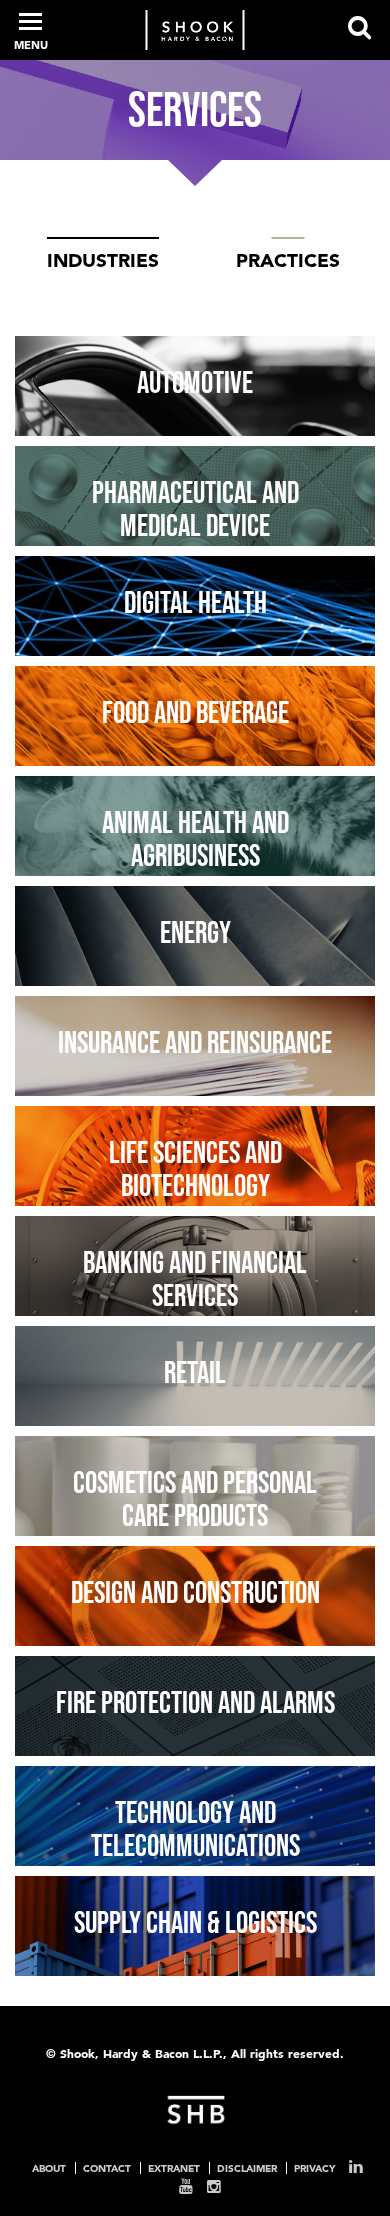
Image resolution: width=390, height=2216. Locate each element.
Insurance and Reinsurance (195, 1042)
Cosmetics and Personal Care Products (195, 1499)
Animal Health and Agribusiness (195, 839)
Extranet (174, 2168)
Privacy (314, 2168)
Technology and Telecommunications (195, 1829)
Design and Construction (195, 1592)
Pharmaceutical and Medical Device (195, 509)
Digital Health (195, 602)
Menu (31, 45)
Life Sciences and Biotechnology (195, 1169)
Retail (195, 1372)
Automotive (195, 382)
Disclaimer (247, 2168)
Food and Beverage (195, 712)
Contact (107, 2168)
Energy (195, 932)
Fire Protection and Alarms (195, 1702)
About (49, 2168)
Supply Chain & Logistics (195, 1922)
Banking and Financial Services (195, 1279)
